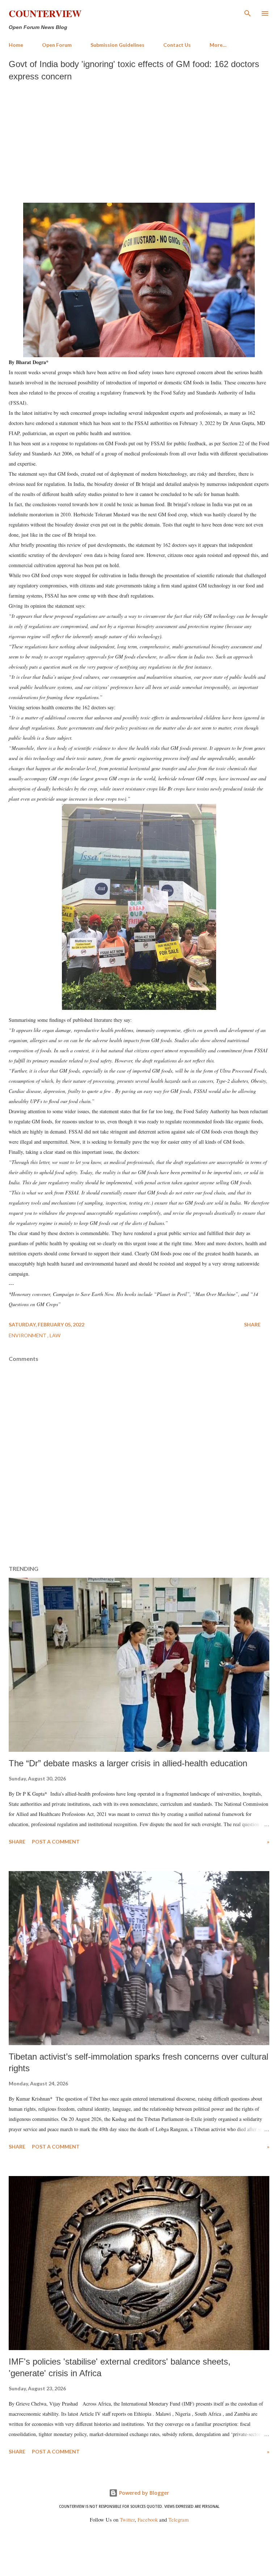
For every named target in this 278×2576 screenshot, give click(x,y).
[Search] (248, 13)
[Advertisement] (139, 140)
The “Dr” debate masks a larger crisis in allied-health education (128, 1763)
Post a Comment (56, 1842)
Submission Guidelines (117, 45)
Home (16, 45)
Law (55, 1335)
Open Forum (57, 45)
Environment (28, 1335)
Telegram (178, 2520)
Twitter (127, 2520)
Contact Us (177, 45)
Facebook (148, 2520)
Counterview (45, 13)
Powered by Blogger (143, 2493)
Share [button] (252, 1324)
